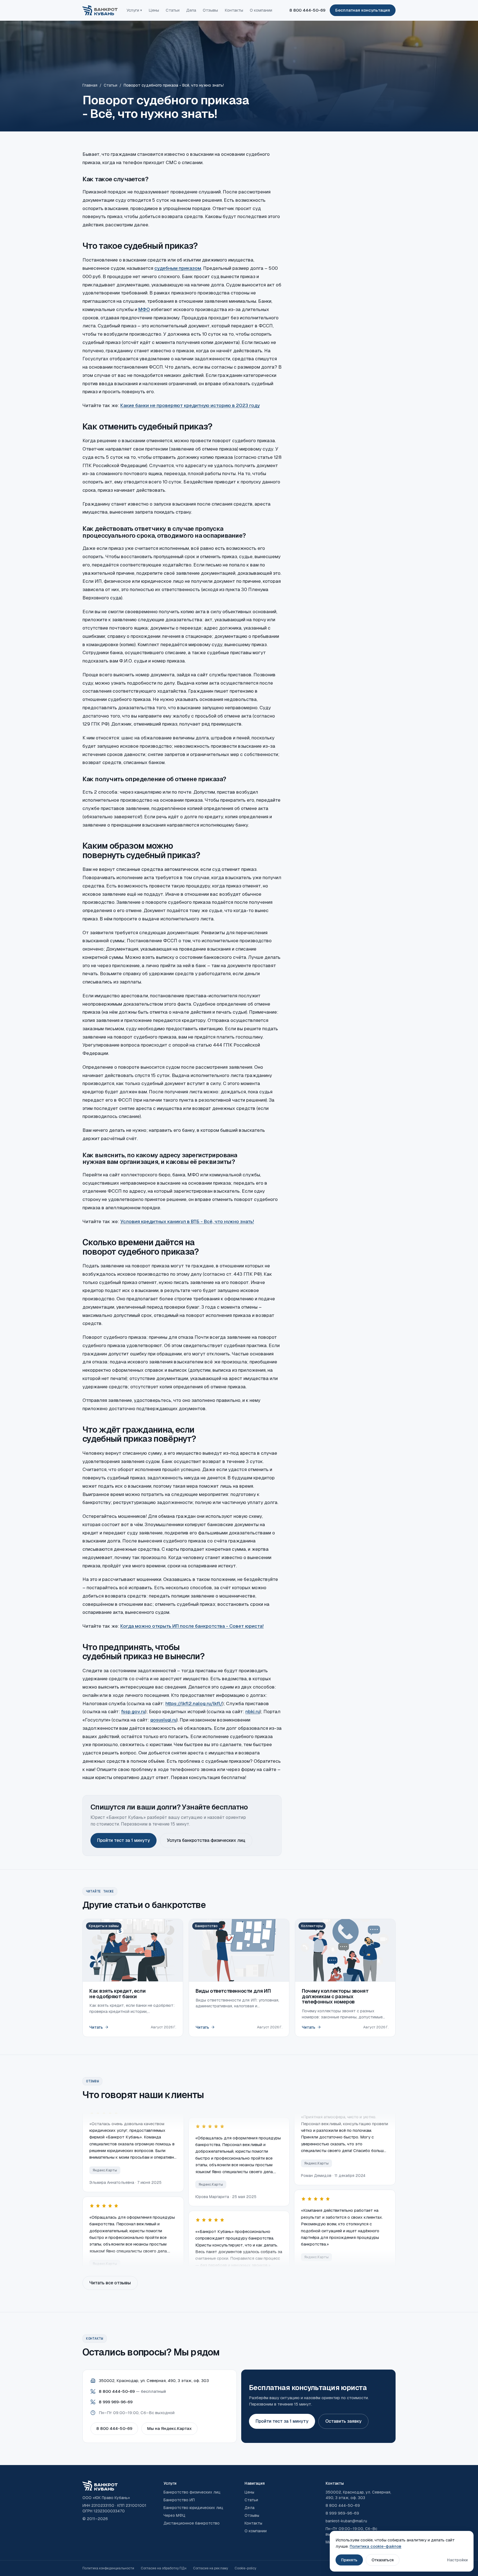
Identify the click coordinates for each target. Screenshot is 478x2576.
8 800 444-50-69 (307, 10)
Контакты (234, 10)
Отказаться (383, 2560)
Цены (154, 10)
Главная (90, 85)
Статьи (173, 10)
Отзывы (210, 10)
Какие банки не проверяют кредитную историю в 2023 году (190, 405)
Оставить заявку (343, 2421)
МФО (144, 309)
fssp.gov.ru (133, 1712)
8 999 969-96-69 (116, 2402)
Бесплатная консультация (363, 10)
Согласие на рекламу (211, 2568)
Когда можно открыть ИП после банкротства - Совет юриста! (192, 1626)
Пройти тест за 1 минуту (124, 1840)
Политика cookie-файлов (376, 2546)
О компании (261, 10)
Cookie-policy (245, 2568)
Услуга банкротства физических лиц (206, 1840)
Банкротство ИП (179, 2500)
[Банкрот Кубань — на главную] (100, 10)
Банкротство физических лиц (192, 2492)
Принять (349, 2560)
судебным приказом (178, 268)
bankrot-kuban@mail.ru (346, 2521)
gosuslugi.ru (163, 1720)
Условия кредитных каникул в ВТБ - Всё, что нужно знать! (187, 1221)
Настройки (457, 2560)
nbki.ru (253, 1712)
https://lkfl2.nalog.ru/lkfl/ (194, 1703)
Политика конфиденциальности (108, 2568)
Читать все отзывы (110, 2283)
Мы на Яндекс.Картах (169, 2428)
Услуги (134, 10)
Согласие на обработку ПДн (164, 2568)
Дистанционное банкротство (192, 2523)
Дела (191, 10)
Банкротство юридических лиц (193, 2508)
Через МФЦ (174, 2515)
